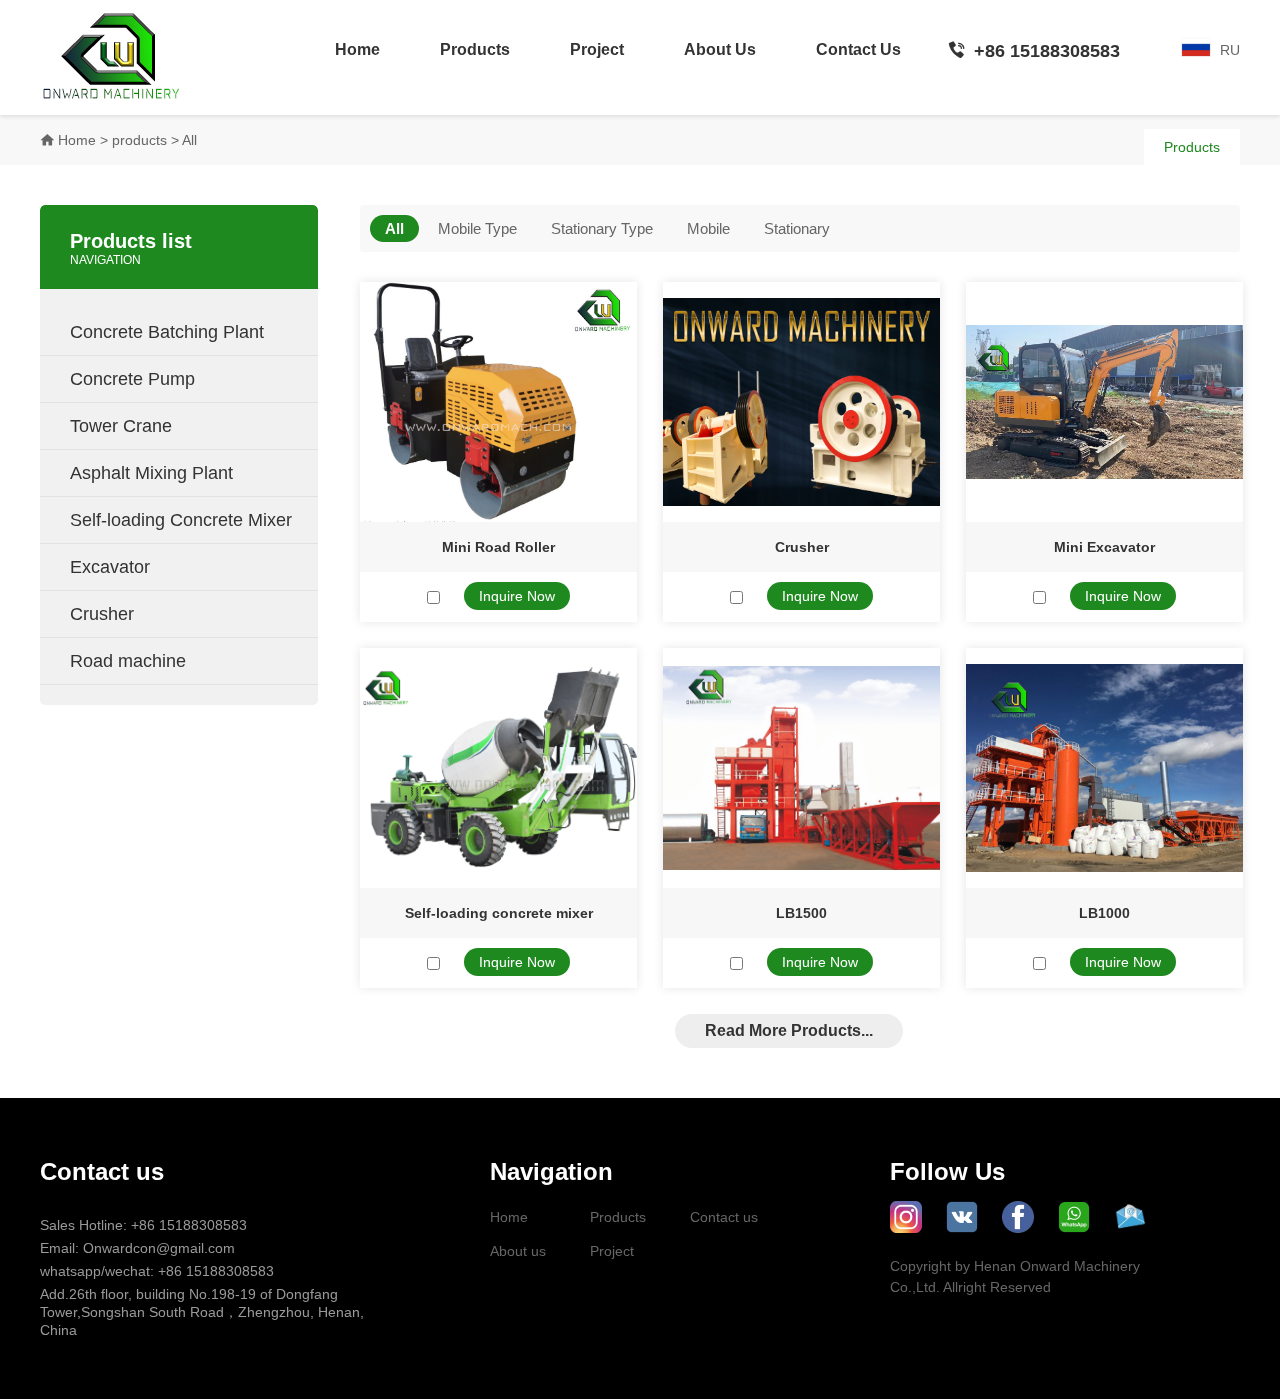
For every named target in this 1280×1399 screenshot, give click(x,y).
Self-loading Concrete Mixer (184, 519)
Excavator (184, 566)
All (394, 228)
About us (518, 1251)
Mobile (708, 228)
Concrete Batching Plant (184, 331)
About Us (720, 49)
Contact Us (858, 49)
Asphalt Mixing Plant (184, 472)
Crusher (184, 613)
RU (1230, 50)
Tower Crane (184, 425)
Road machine (184, 660)
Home (357, 49)
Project (597, 49)
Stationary (797, 228)
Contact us (724, 1217)
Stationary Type (602, 228)
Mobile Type (477, 228)
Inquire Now (517, 596)
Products (475, 49)
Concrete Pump (184, 378)
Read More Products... (789, 1030)
